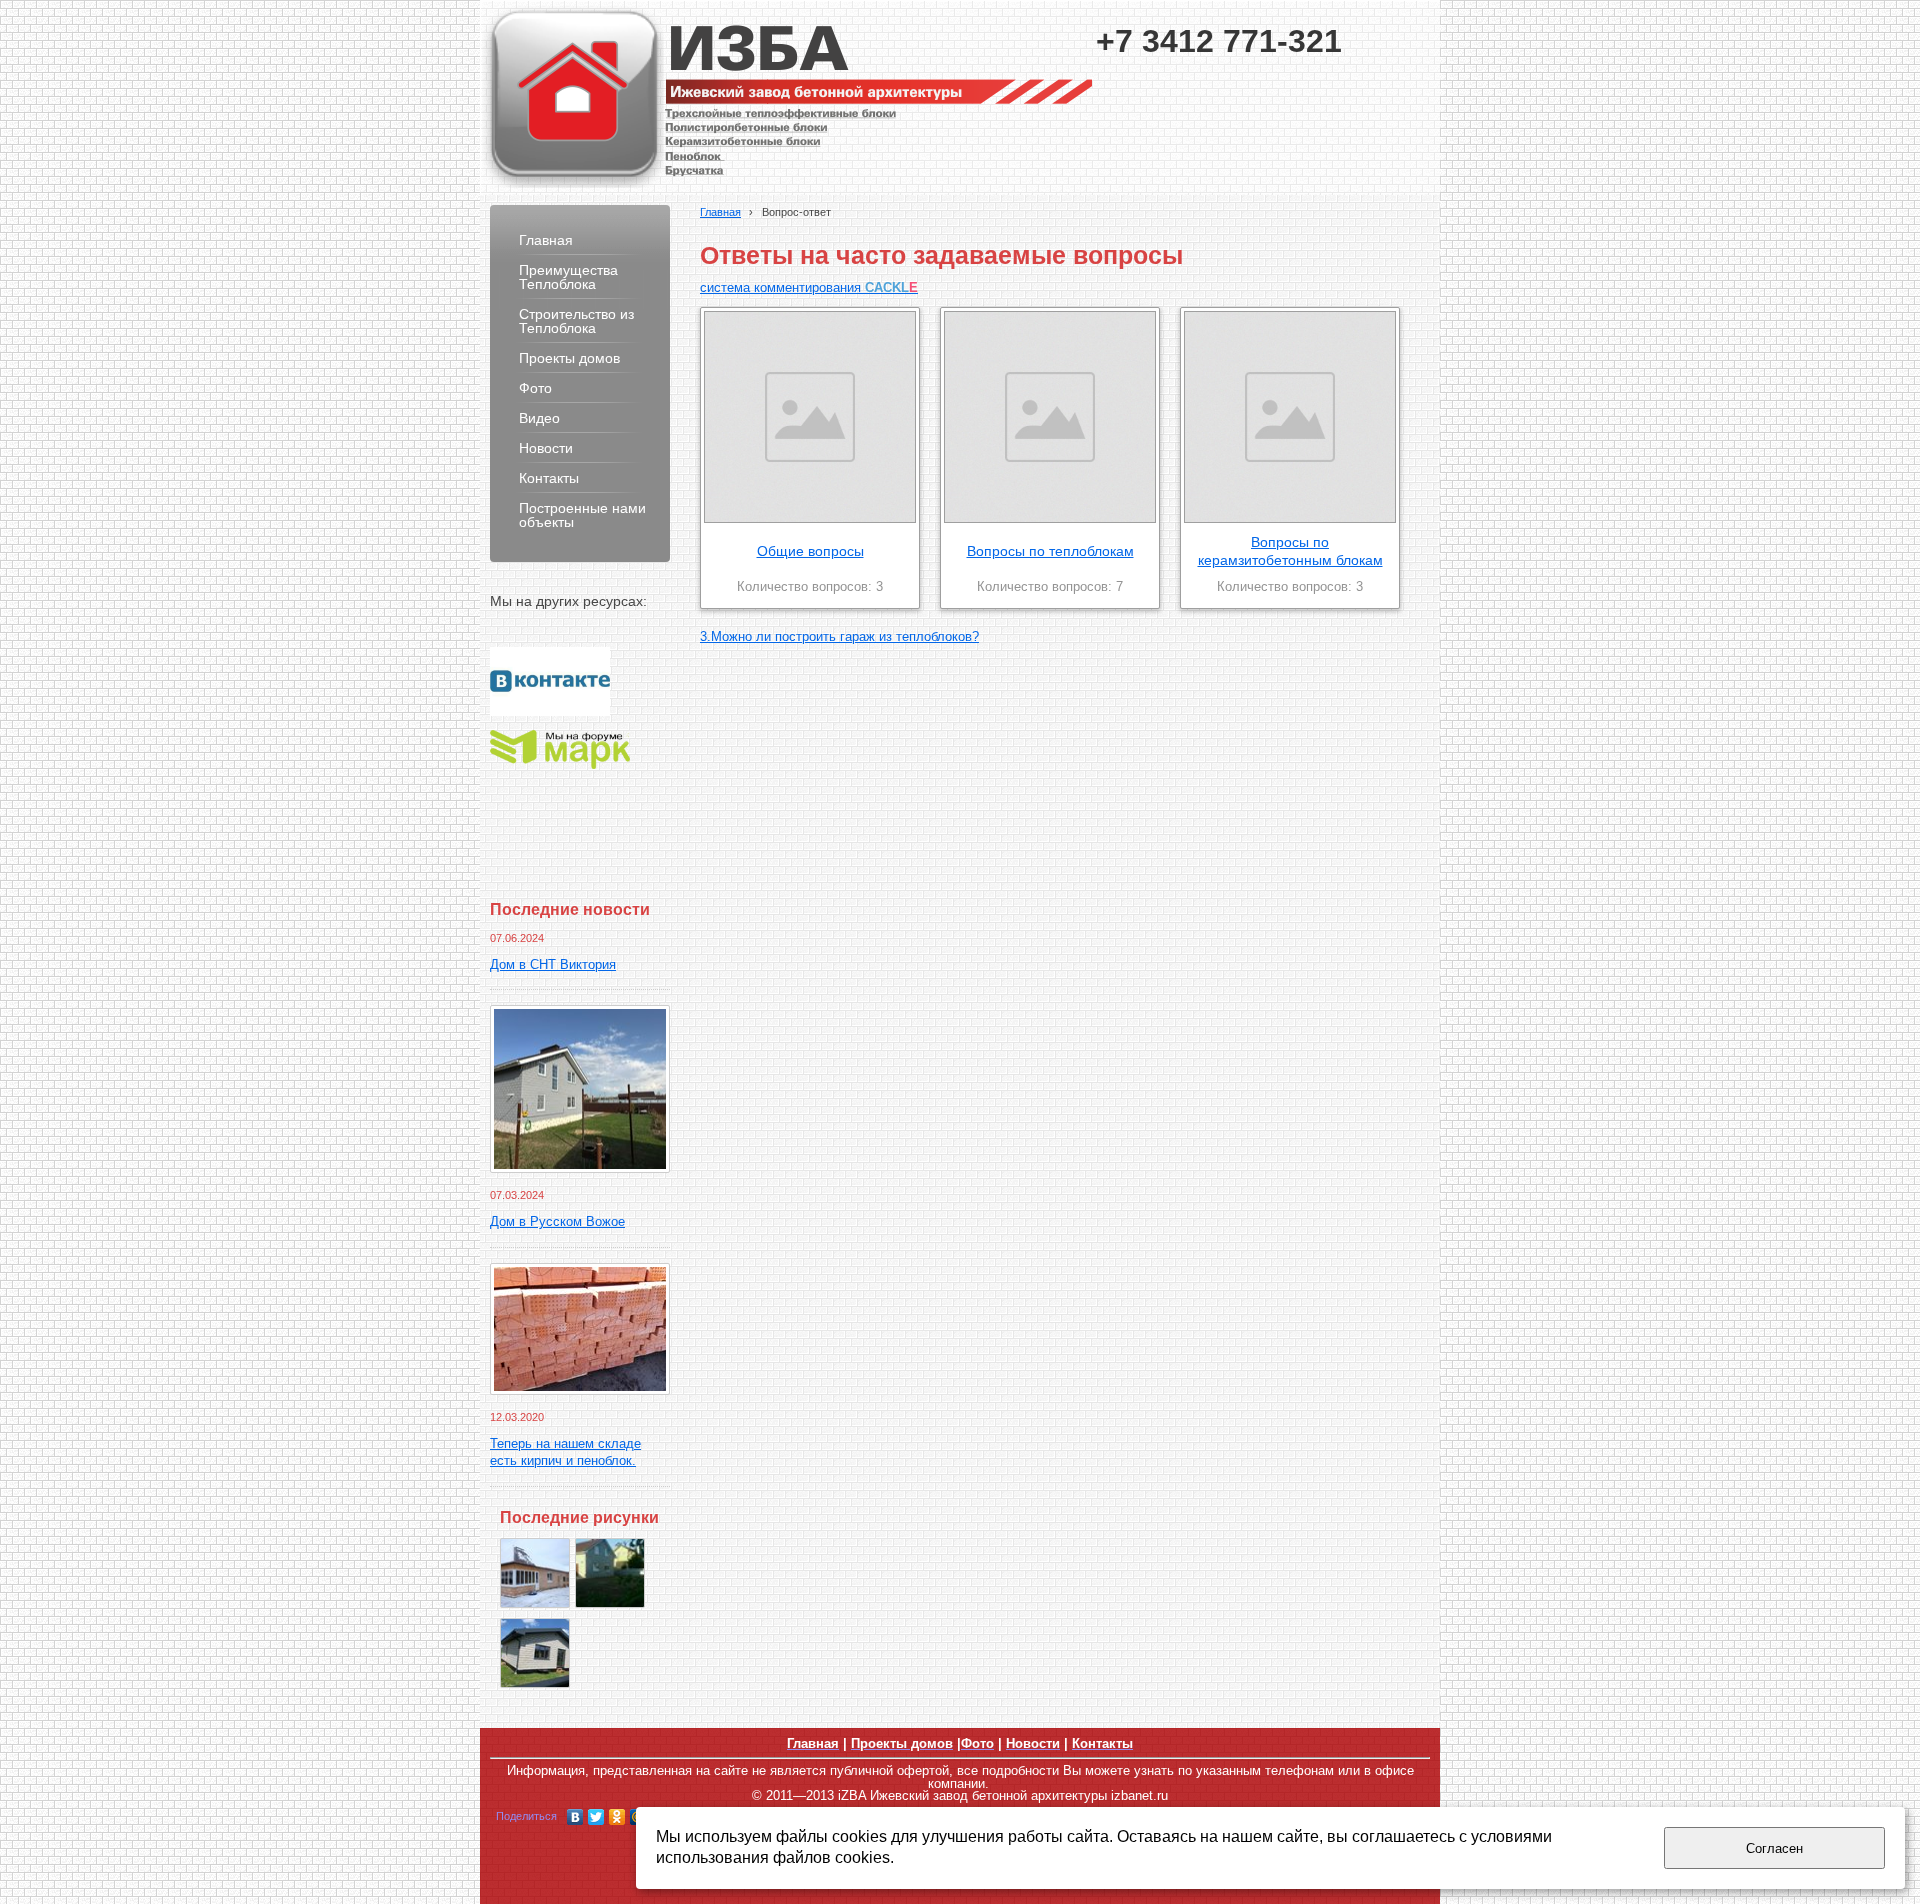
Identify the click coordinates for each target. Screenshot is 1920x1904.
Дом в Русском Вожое (557, 1222)
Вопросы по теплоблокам (1050, 551)
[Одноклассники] (617, 1817)
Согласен (1774, 1848)
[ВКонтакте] (575, 1817)
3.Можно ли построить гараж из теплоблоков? (839, 637)
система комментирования (809, 288)
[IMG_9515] (535, 1573)
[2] (535, 1653)
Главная (720, 212)
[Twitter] (596, 1817)
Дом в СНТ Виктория (553, 965)
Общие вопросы (810, 551)
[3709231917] (610, 1573)
